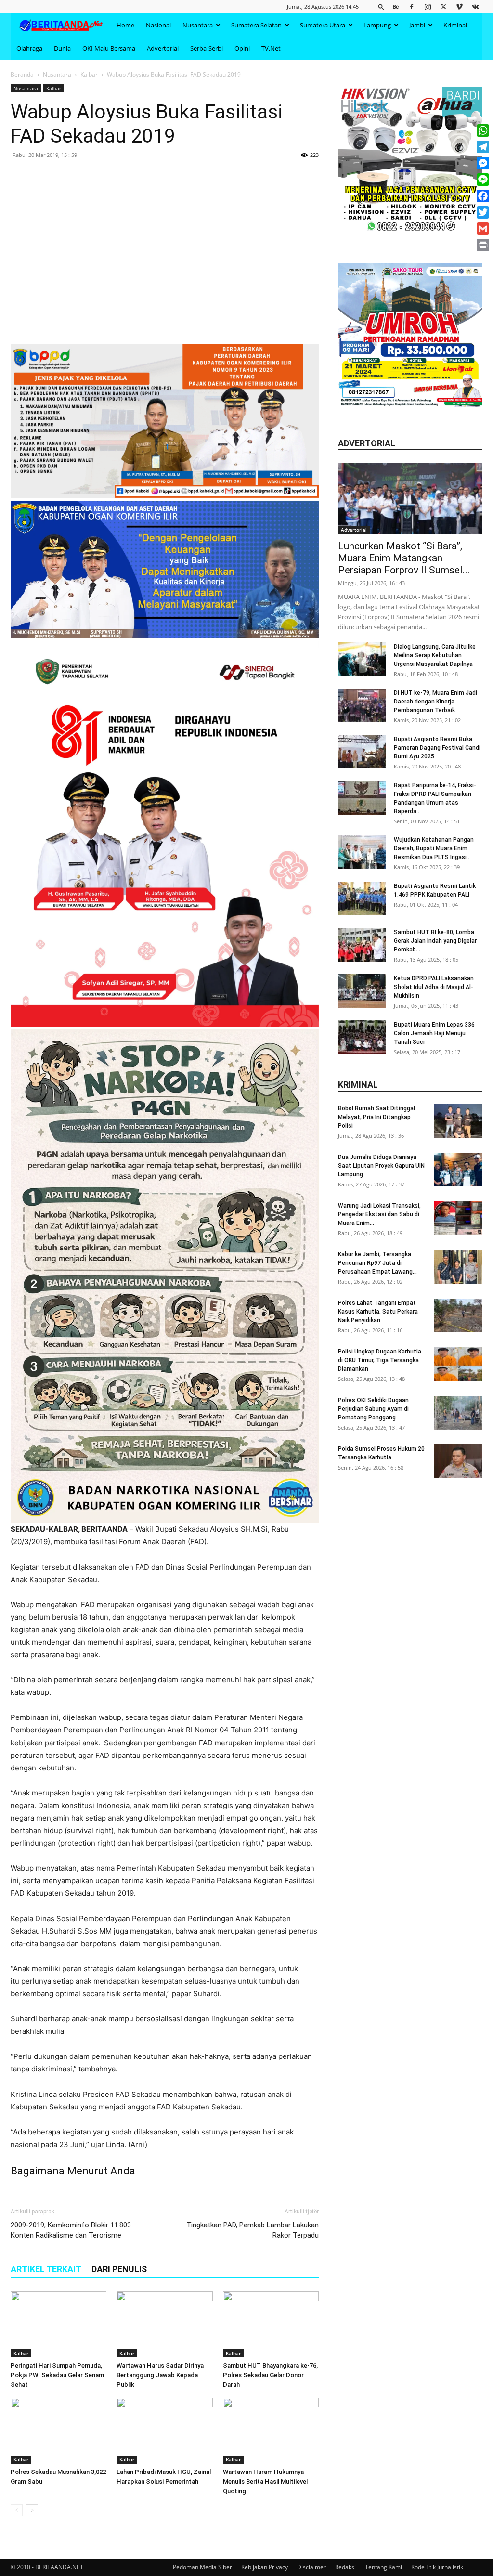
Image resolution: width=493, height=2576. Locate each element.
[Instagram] (428, 7)
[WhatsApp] (483, 130)
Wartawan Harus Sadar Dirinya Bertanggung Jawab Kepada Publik (160, 2375)
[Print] (483, 245)
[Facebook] (412, 7)
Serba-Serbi (207, 48)
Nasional (158, 25)
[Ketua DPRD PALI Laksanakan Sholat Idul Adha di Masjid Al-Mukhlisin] (362, 991)
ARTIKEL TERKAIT (46, 2269)
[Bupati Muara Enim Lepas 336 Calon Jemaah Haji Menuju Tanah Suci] (362, 1037)
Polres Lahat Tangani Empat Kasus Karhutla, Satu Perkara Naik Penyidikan (378, 1312)
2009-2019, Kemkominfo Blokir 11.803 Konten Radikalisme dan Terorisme (71, 2230)
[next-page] (32, 2510)
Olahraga (29, 48)
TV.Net (271, 48)
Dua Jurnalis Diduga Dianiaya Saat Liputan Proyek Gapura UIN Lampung (381, 1166)
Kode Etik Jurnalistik (437, 2567)
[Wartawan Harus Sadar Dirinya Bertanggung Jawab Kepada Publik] (164, 2324)
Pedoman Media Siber (202, 2567)
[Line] (483, 180)
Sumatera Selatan (256, 25)
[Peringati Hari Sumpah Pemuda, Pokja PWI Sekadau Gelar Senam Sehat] (58, 2324)
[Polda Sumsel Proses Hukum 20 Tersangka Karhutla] (458, 1461)
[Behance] (396, 7)
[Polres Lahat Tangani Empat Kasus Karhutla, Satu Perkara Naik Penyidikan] (458, 1315)
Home (125, 25)
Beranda (22, 74)
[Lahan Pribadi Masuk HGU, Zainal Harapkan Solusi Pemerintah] (164, 2431)
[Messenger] (483, 163)
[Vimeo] (459, 7)
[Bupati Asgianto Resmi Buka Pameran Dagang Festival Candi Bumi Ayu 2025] (362, 752)
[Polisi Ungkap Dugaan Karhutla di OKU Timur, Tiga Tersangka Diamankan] (458, 1364)
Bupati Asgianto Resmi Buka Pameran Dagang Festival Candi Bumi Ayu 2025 (437, 748)
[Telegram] (483, 147)
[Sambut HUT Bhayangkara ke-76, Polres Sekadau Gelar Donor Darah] (271, 2324)
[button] (381, 7)
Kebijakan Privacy (265, 2567)
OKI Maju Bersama (109, 48)
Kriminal (455, 25)
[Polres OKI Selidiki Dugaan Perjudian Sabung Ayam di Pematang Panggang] (458, 1413)
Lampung (377, 25)
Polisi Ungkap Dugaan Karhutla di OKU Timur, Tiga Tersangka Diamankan (380, 1360)
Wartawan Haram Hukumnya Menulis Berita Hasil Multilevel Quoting (265, 2481)
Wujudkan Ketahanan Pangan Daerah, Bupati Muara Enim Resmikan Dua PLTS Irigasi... (434, 848)
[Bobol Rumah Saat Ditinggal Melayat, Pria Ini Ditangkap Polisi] (458, 1121)
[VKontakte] (475, 7)
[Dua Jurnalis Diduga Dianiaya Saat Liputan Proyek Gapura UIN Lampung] (458, 1170)
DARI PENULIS (119, 2269)
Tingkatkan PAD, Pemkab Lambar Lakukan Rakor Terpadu (253, 2230)
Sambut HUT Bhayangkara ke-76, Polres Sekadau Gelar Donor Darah (270, 2375)
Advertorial (163, 48)
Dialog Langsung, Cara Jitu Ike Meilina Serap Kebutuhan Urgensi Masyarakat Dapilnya (435, 655)
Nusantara (198, 25)
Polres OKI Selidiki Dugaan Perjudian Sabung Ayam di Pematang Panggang (373, 1409)
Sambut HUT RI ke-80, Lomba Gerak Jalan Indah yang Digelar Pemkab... (435, 941)
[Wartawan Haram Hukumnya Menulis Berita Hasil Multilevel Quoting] (271, 2431)
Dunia (62, 48)
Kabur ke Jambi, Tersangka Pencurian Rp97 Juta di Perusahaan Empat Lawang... (377, 1263)
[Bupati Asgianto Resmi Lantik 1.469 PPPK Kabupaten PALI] (362, 898)
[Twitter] (443, 7)
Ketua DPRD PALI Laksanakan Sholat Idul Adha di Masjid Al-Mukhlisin (434, 987)
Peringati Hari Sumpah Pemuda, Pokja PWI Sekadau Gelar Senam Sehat (57, 2375)
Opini (242, 48)
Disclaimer (311, 2567)
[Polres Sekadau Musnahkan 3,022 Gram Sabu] (58, 2431)
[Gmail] (483, 229)
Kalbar (89, 74)
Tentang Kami (383, 2567)
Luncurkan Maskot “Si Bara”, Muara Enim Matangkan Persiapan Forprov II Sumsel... (404, 558)
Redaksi (345, 2567)
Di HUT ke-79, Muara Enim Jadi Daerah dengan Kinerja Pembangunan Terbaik (435, 702)
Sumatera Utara (323, 25)
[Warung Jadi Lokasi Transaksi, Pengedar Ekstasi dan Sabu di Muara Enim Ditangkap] (458, 1218)
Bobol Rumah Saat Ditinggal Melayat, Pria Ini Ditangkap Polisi (376, 1117)
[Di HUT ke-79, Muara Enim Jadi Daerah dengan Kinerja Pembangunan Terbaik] (362, 705)
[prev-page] (17, 2510)
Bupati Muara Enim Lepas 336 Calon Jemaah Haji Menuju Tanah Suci (434, 1033)
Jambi (417, 25)
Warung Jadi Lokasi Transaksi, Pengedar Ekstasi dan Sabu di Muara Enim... (379, 1214)
